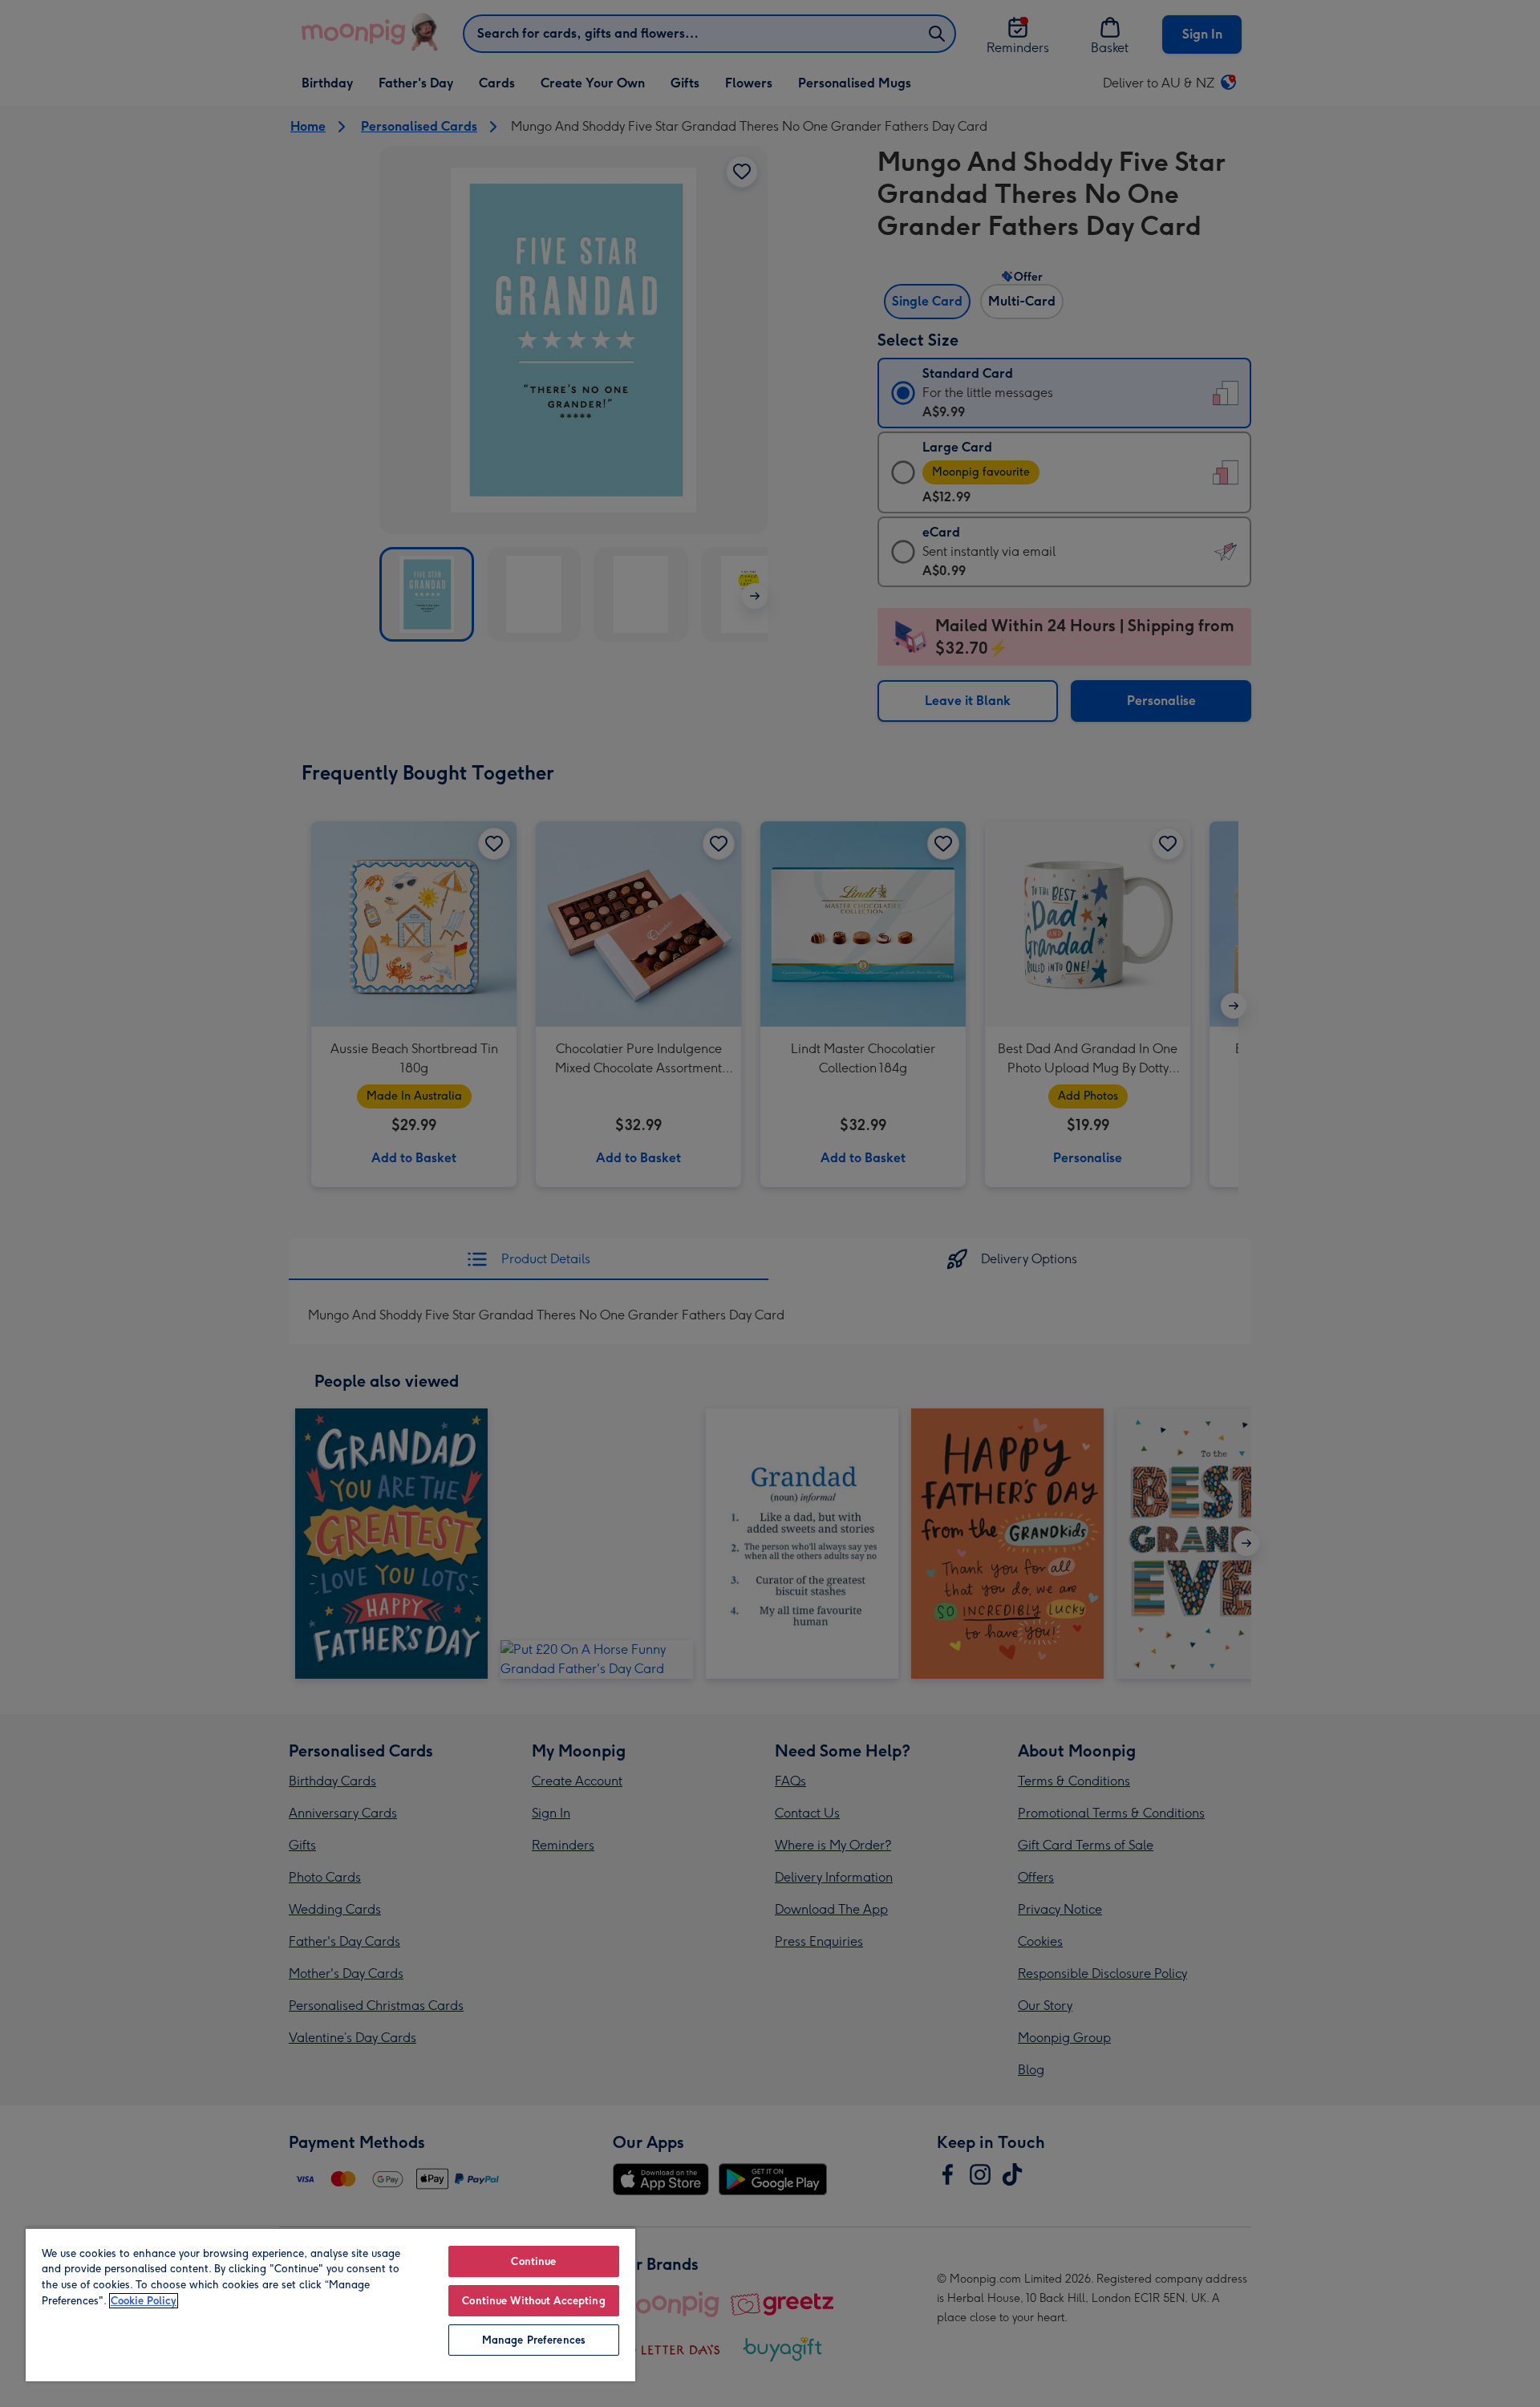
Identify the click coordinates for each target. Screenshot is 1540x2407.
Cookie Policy (144, 2301)
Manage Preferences (534, 2340)
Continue (533, 2261)
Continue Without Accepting (533, 2301)
